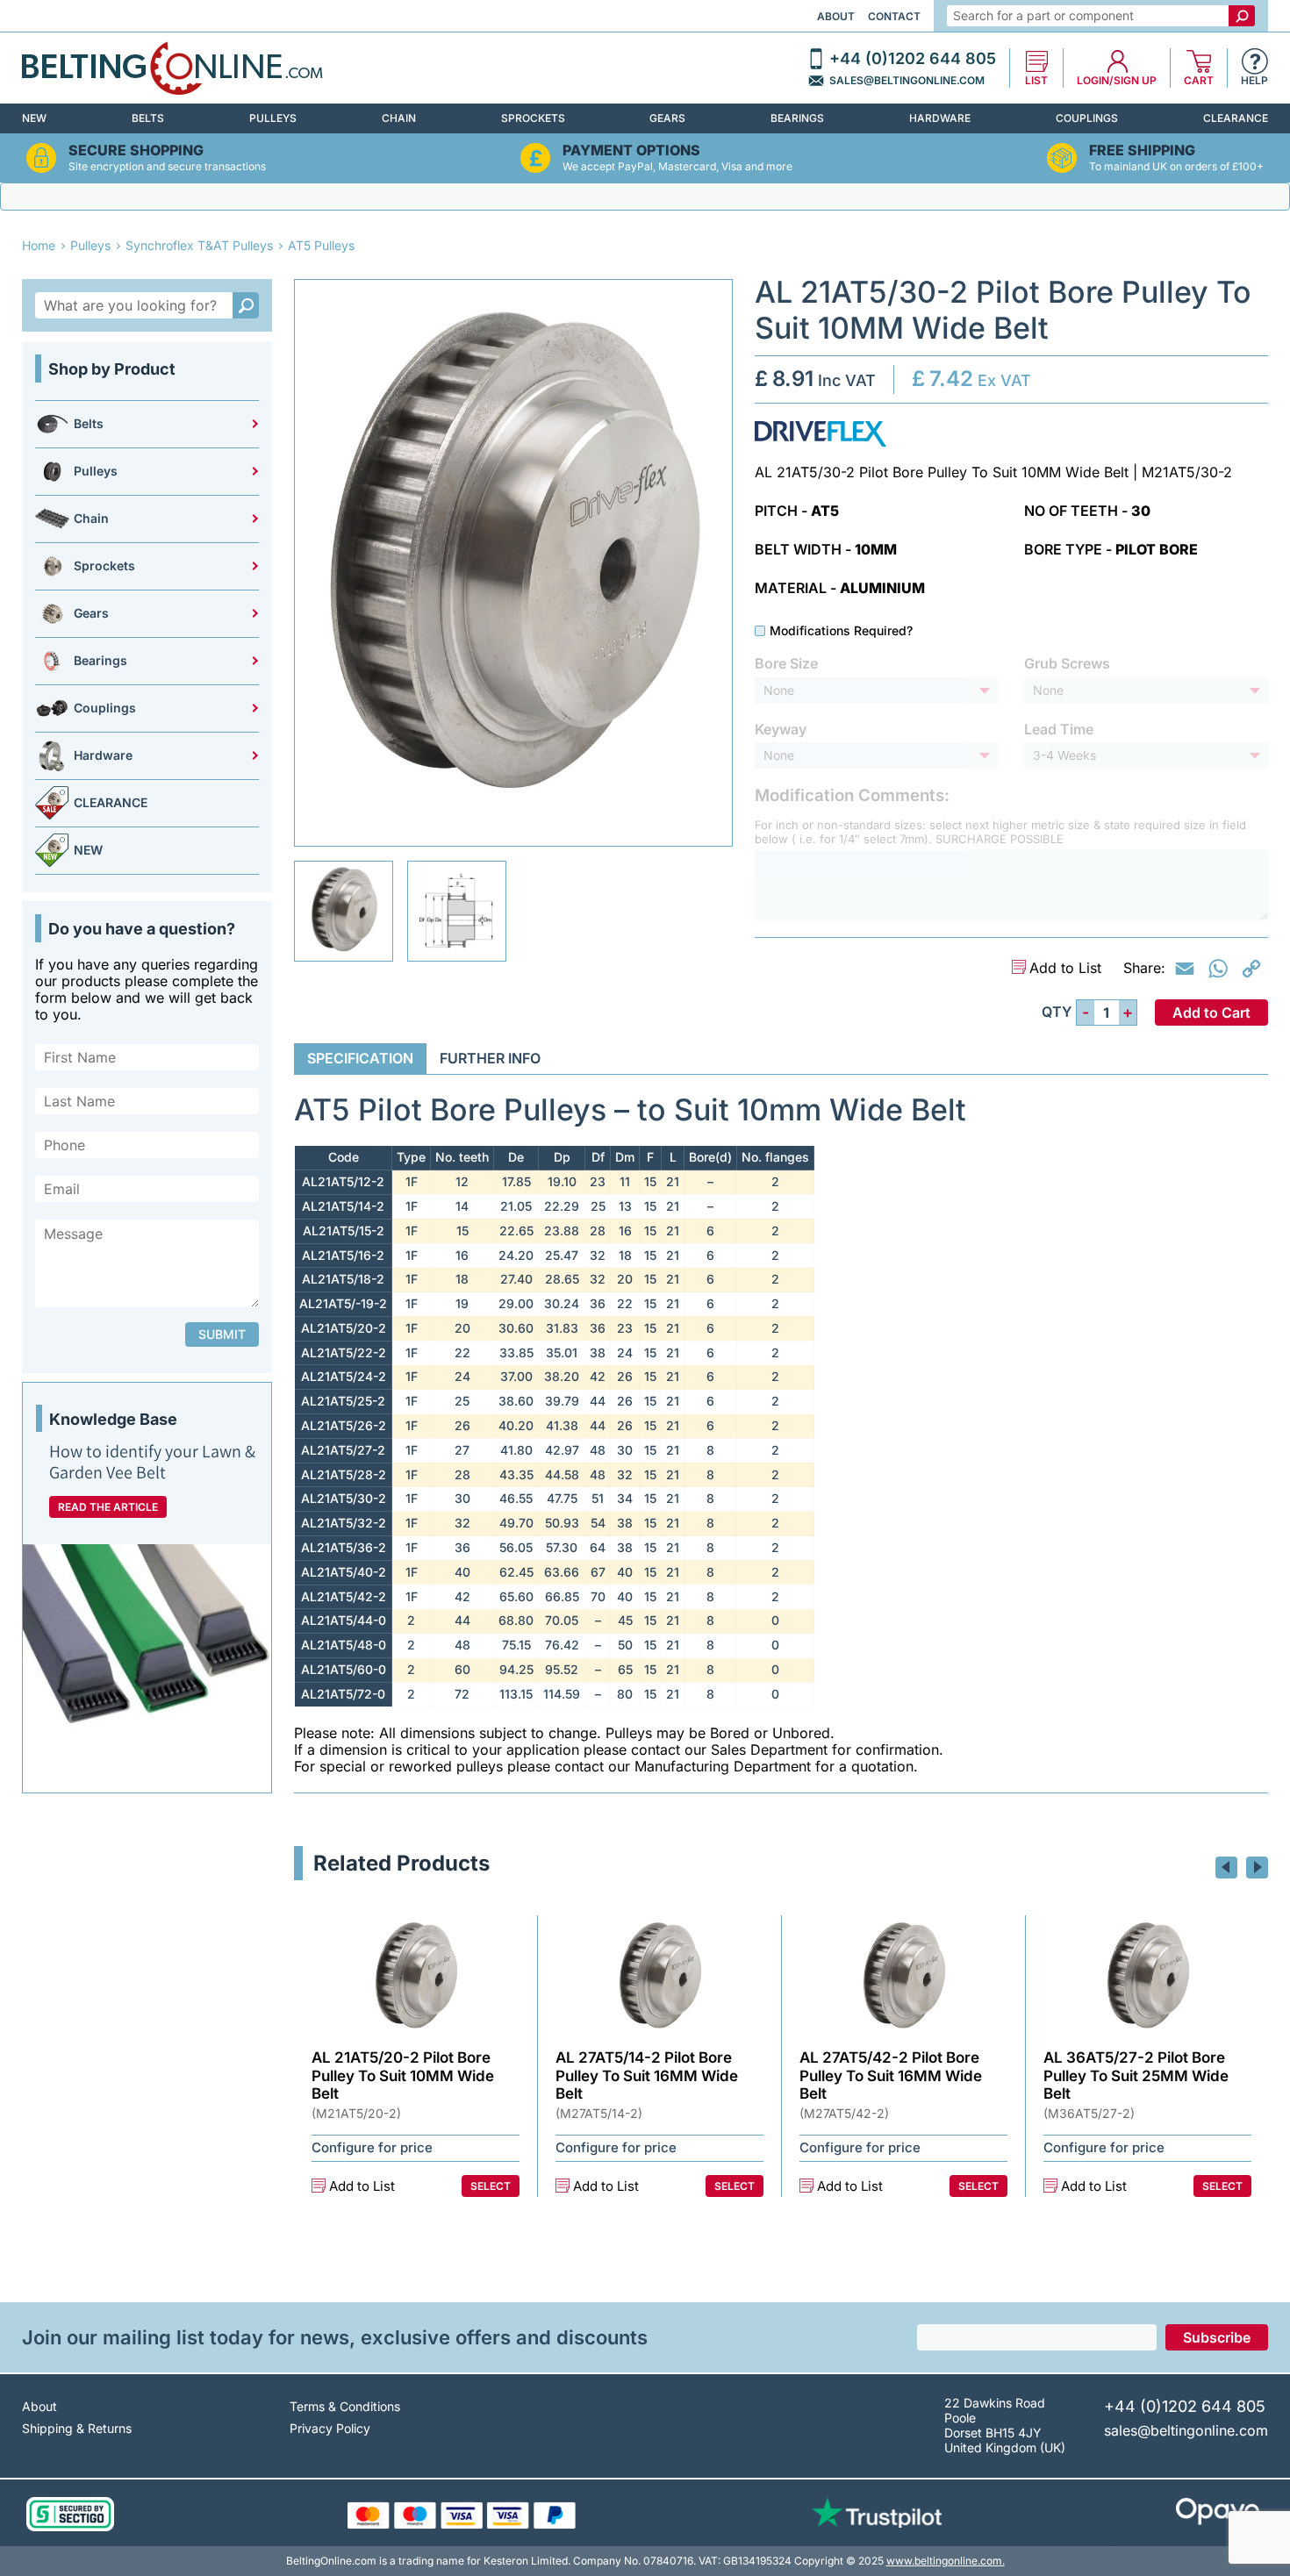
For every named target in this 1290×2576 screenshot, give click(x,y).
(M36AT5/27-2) (1089, 2114)
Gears (667, 118)
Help (1254, 81)
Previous (1226, 1868)
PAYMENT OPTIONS (631, 150)
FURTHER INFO (490, 1058)
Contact (894, 16)
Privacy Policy (330, 2428)
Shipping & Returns (77, 2428)
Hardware (940, 118)
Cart (1199, 81)
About (836, 16)
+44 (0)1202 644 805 (913, 59)
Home (39, 245)
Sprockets (533, 118)
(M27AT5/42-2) (844, 2114)
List (1036, 81)
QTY (1057, 1012)
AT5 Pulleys (321, 245)
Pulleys (273, 118)
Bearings (797, 118)
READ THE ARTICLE (108, 1507)
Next (1257, 1868)
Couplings (1087, 118)
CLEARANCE (1236, 118)
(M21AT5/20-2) (356, 2114)
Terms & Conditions (345, 2406)
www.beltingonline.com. (946, 2561)
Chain (399, 118)
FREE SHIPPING (1142, 150)
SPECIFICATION (360, 1058)
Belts (148, 118)
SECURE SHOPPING (136, 150)
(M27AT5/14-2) (599, 2114)
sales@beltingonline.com (907, 81)
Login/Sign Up (1117, 81)
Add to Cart (1211, 1013)
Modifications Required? (841, 631)
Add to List (1065, 968)
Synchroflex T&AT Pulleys (199, 245)
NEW (34, 118)
